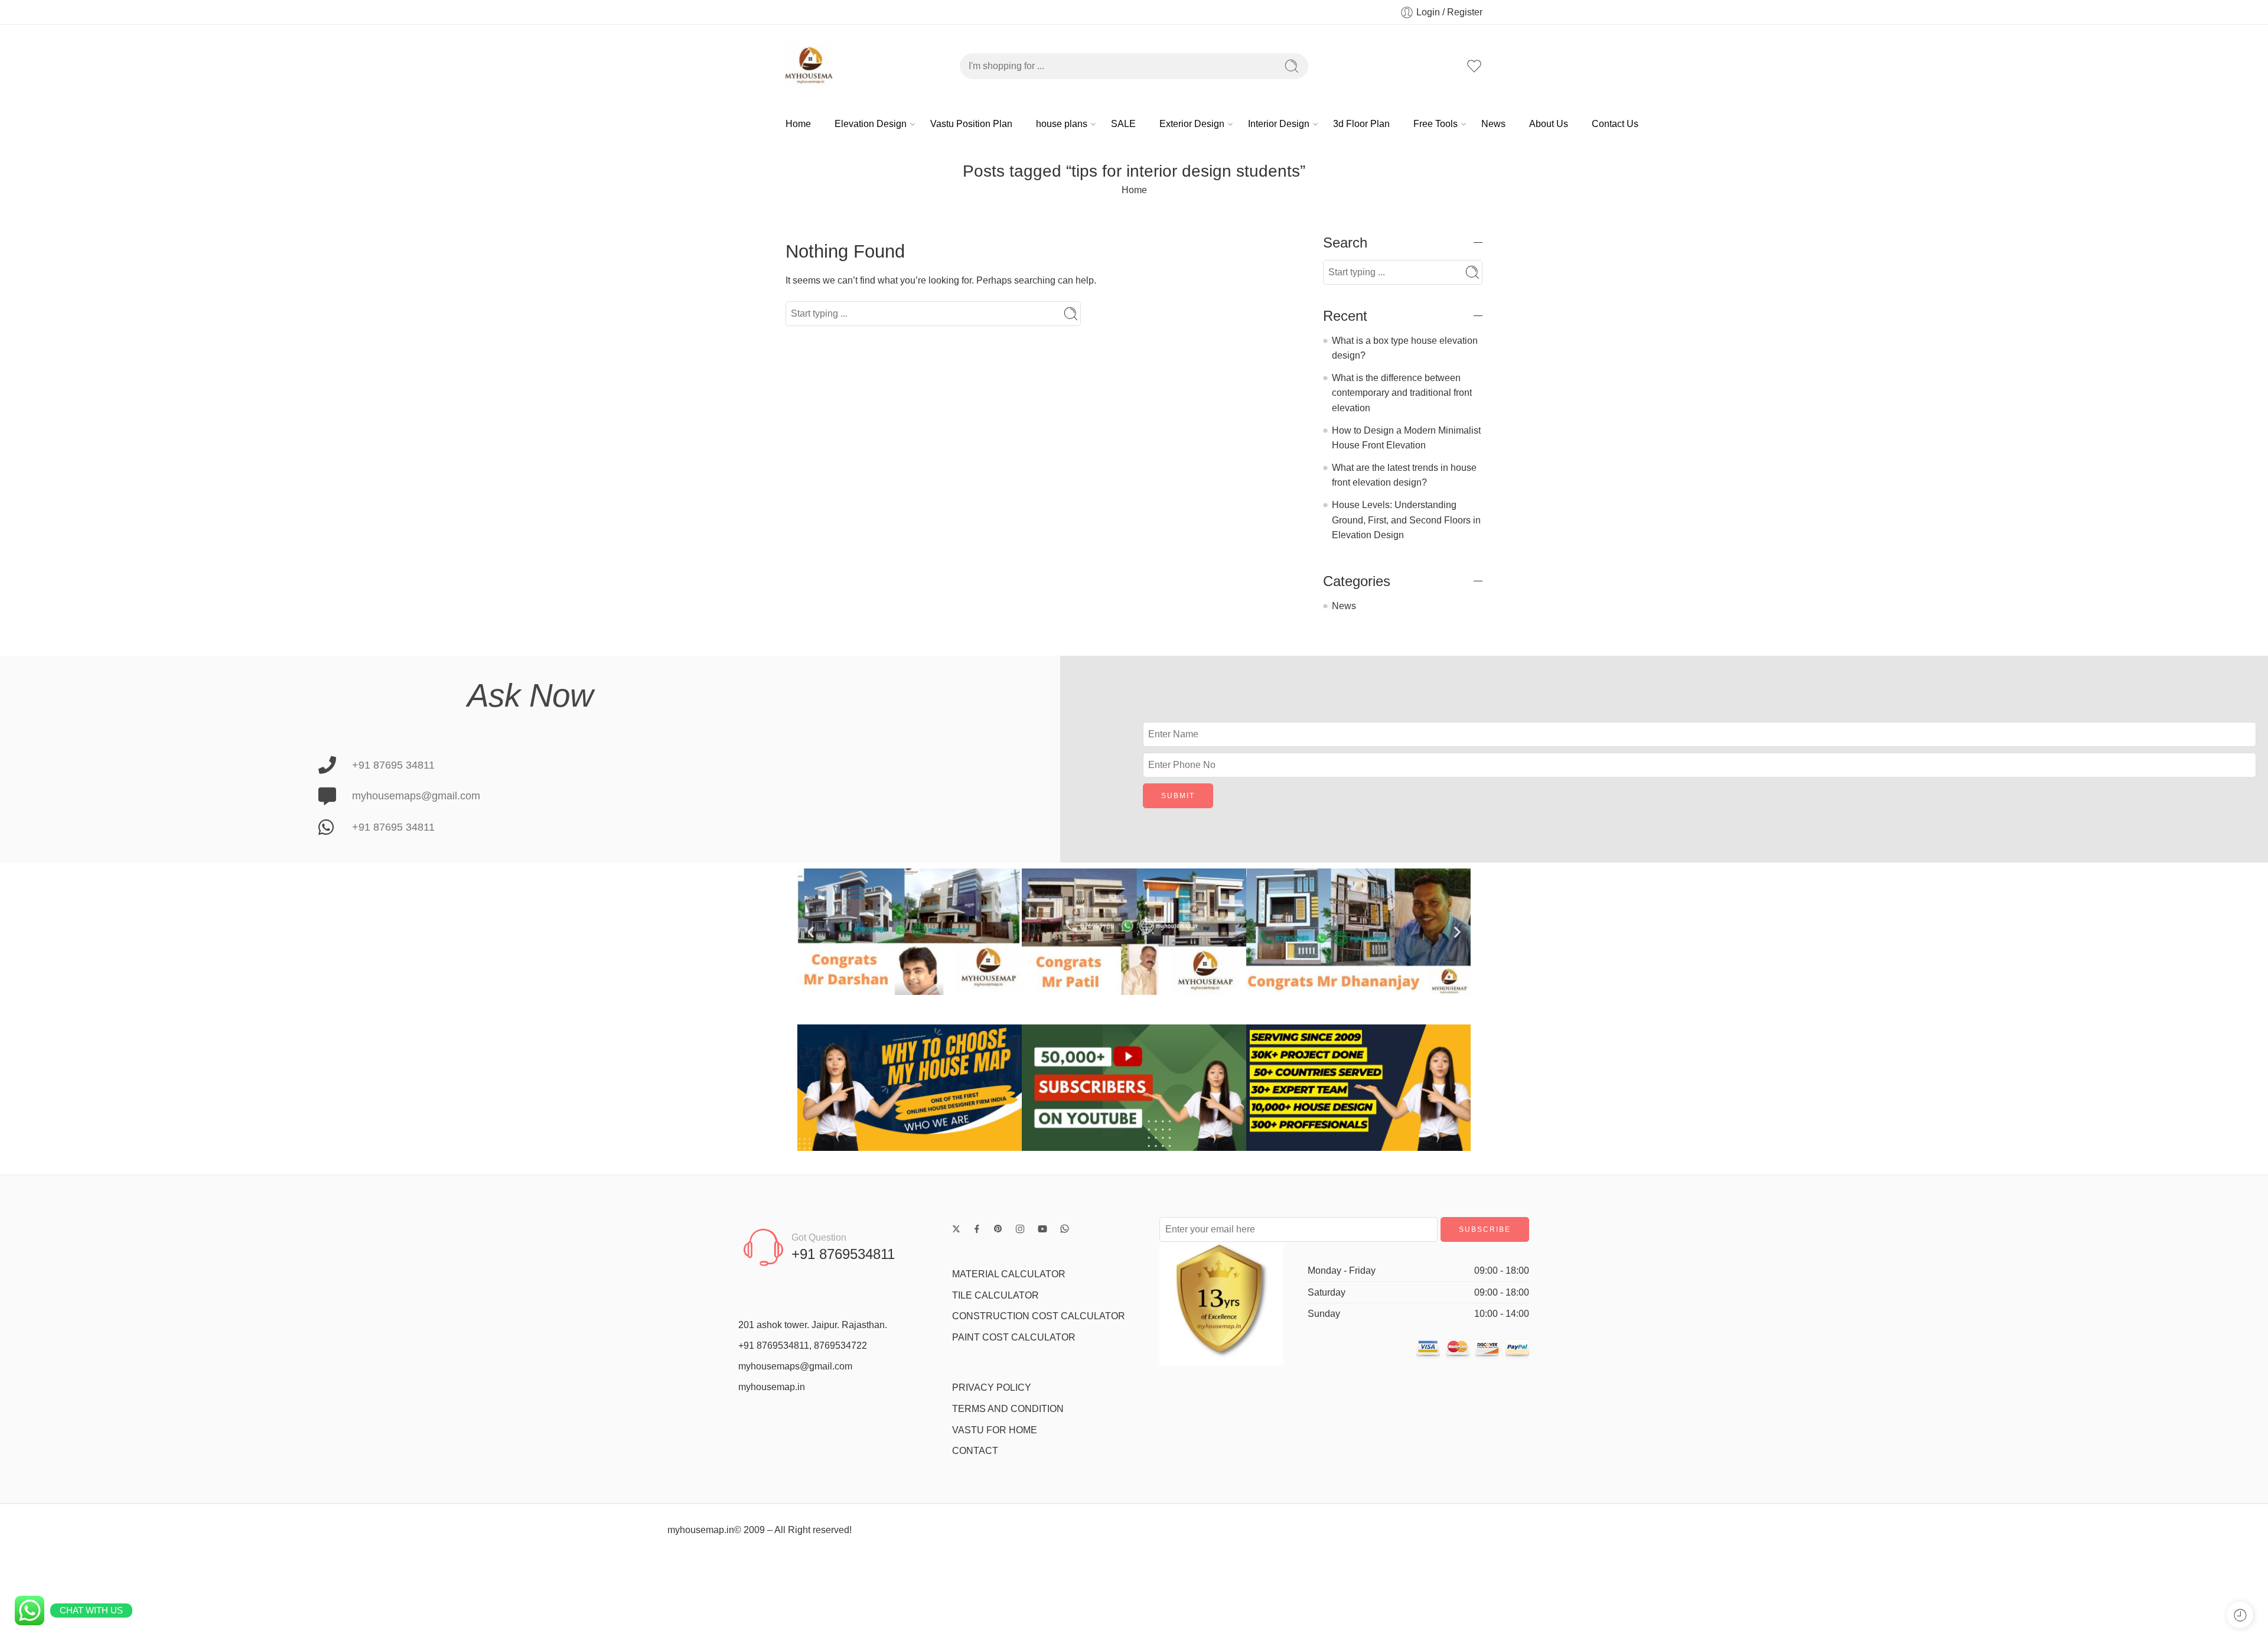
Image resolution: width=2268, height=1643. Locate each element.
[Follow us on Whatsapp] (1065, 1229)
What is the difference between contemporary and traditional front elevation (1402, 393)
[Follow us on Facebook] (977, 1229)
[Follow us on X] (956, 1229)
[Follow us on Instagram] (1020, 1229)
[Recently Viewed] (2240, 1615)
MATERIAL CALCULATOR (1009, 1274)
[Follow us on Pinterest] (998, 1229)
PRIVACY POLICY (992, 1387)
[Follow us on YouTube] (1042, 1229)
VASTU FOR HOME (995, 1430)
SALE (1123, 124)
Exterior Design (1192, 124)
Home (798, 124)
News (1493, 124)
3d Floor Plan (1361, 124)
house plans (1062, 124)
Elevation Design (871, 124)
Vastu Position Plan (971, 124)
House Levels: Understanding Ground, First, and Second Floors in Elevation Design (1406, 520)
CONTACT (975, 1451)
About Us (1549, 124)
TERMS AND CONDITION (1008, 1409)
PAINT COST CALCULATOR (1014, 1337)
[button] (811, 932)
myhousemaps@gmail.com (795, 1366)
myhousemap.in (772, 1387)
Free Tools (1436, 124)
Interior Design (1279, 124)
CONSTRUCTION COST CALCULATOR (1039, 1316)
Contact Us (1615, 124)
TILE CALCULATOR (995, 1295)
